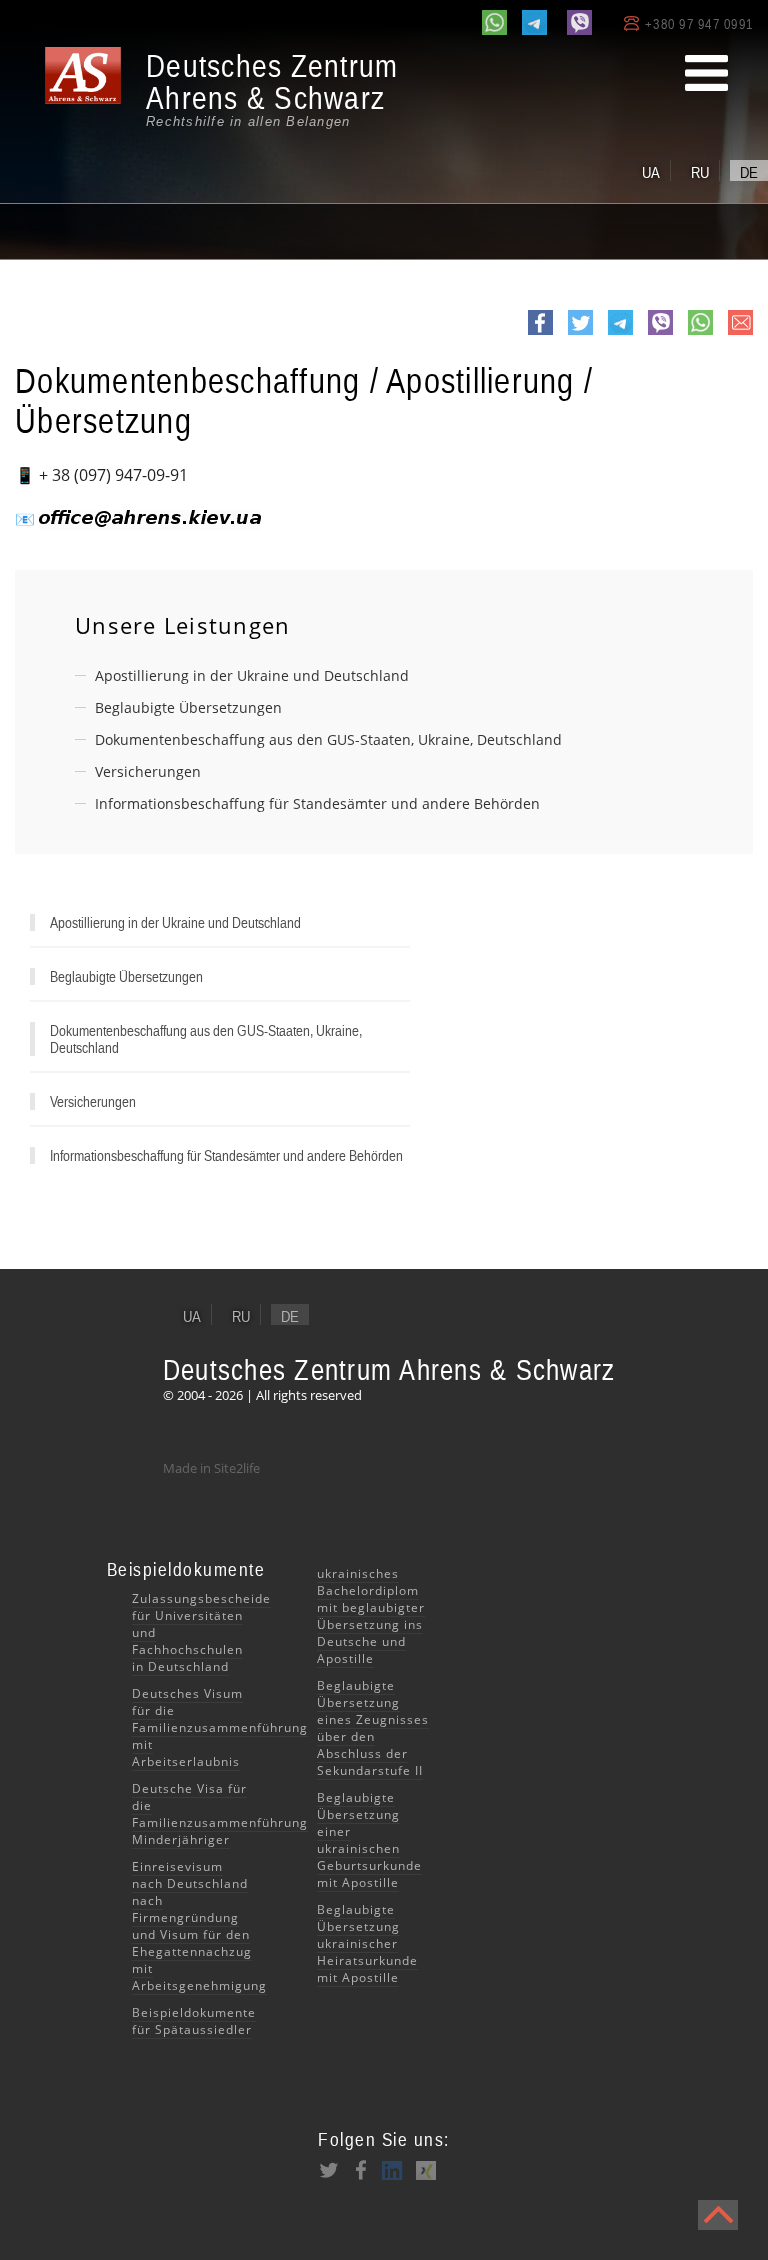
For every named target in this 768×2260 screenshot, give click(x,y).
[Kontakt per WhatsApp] (494, 22)
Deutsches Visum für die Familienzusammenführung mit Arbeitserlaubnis (220, 1727)
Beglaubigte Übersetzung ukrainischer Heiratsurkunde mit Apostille (367, 1943)
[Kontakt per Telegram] (534, 22)
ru (700, 172)
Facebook (540, 334)
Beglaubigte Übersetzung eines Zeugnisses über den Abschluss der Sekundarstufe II (373, 1728)
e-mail (740, 333)
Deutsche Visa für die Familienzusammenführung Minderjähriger (220, 1814)
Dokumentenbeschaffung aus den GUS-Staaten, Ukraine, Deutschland (328, 739)
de (749, 172)
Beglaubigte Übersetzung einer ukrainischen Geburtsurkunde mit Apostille (369, 1840)
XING (425, 2170)
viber (660, 334)
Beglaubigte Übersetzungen (188, 707)
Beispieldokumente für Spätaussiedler (194, 2021)
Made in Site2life (211, 1468)
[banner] (220, 89)
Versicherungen (148, 771)
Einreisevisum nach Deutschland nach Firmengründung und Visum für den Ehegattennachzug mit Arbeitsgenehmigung (199, 1926)
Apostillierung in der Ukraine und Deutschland (252, 675)
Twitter (580, 334)
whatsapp (700, 334)
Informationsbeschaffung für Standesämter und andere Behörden (317, 803)
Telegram (620, 334)
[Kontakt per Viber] (579, 22)
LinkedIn (393, 2170)
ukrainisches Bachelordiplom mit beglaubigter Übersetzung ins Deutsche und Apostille (371, 1616)
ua (651, 172)
